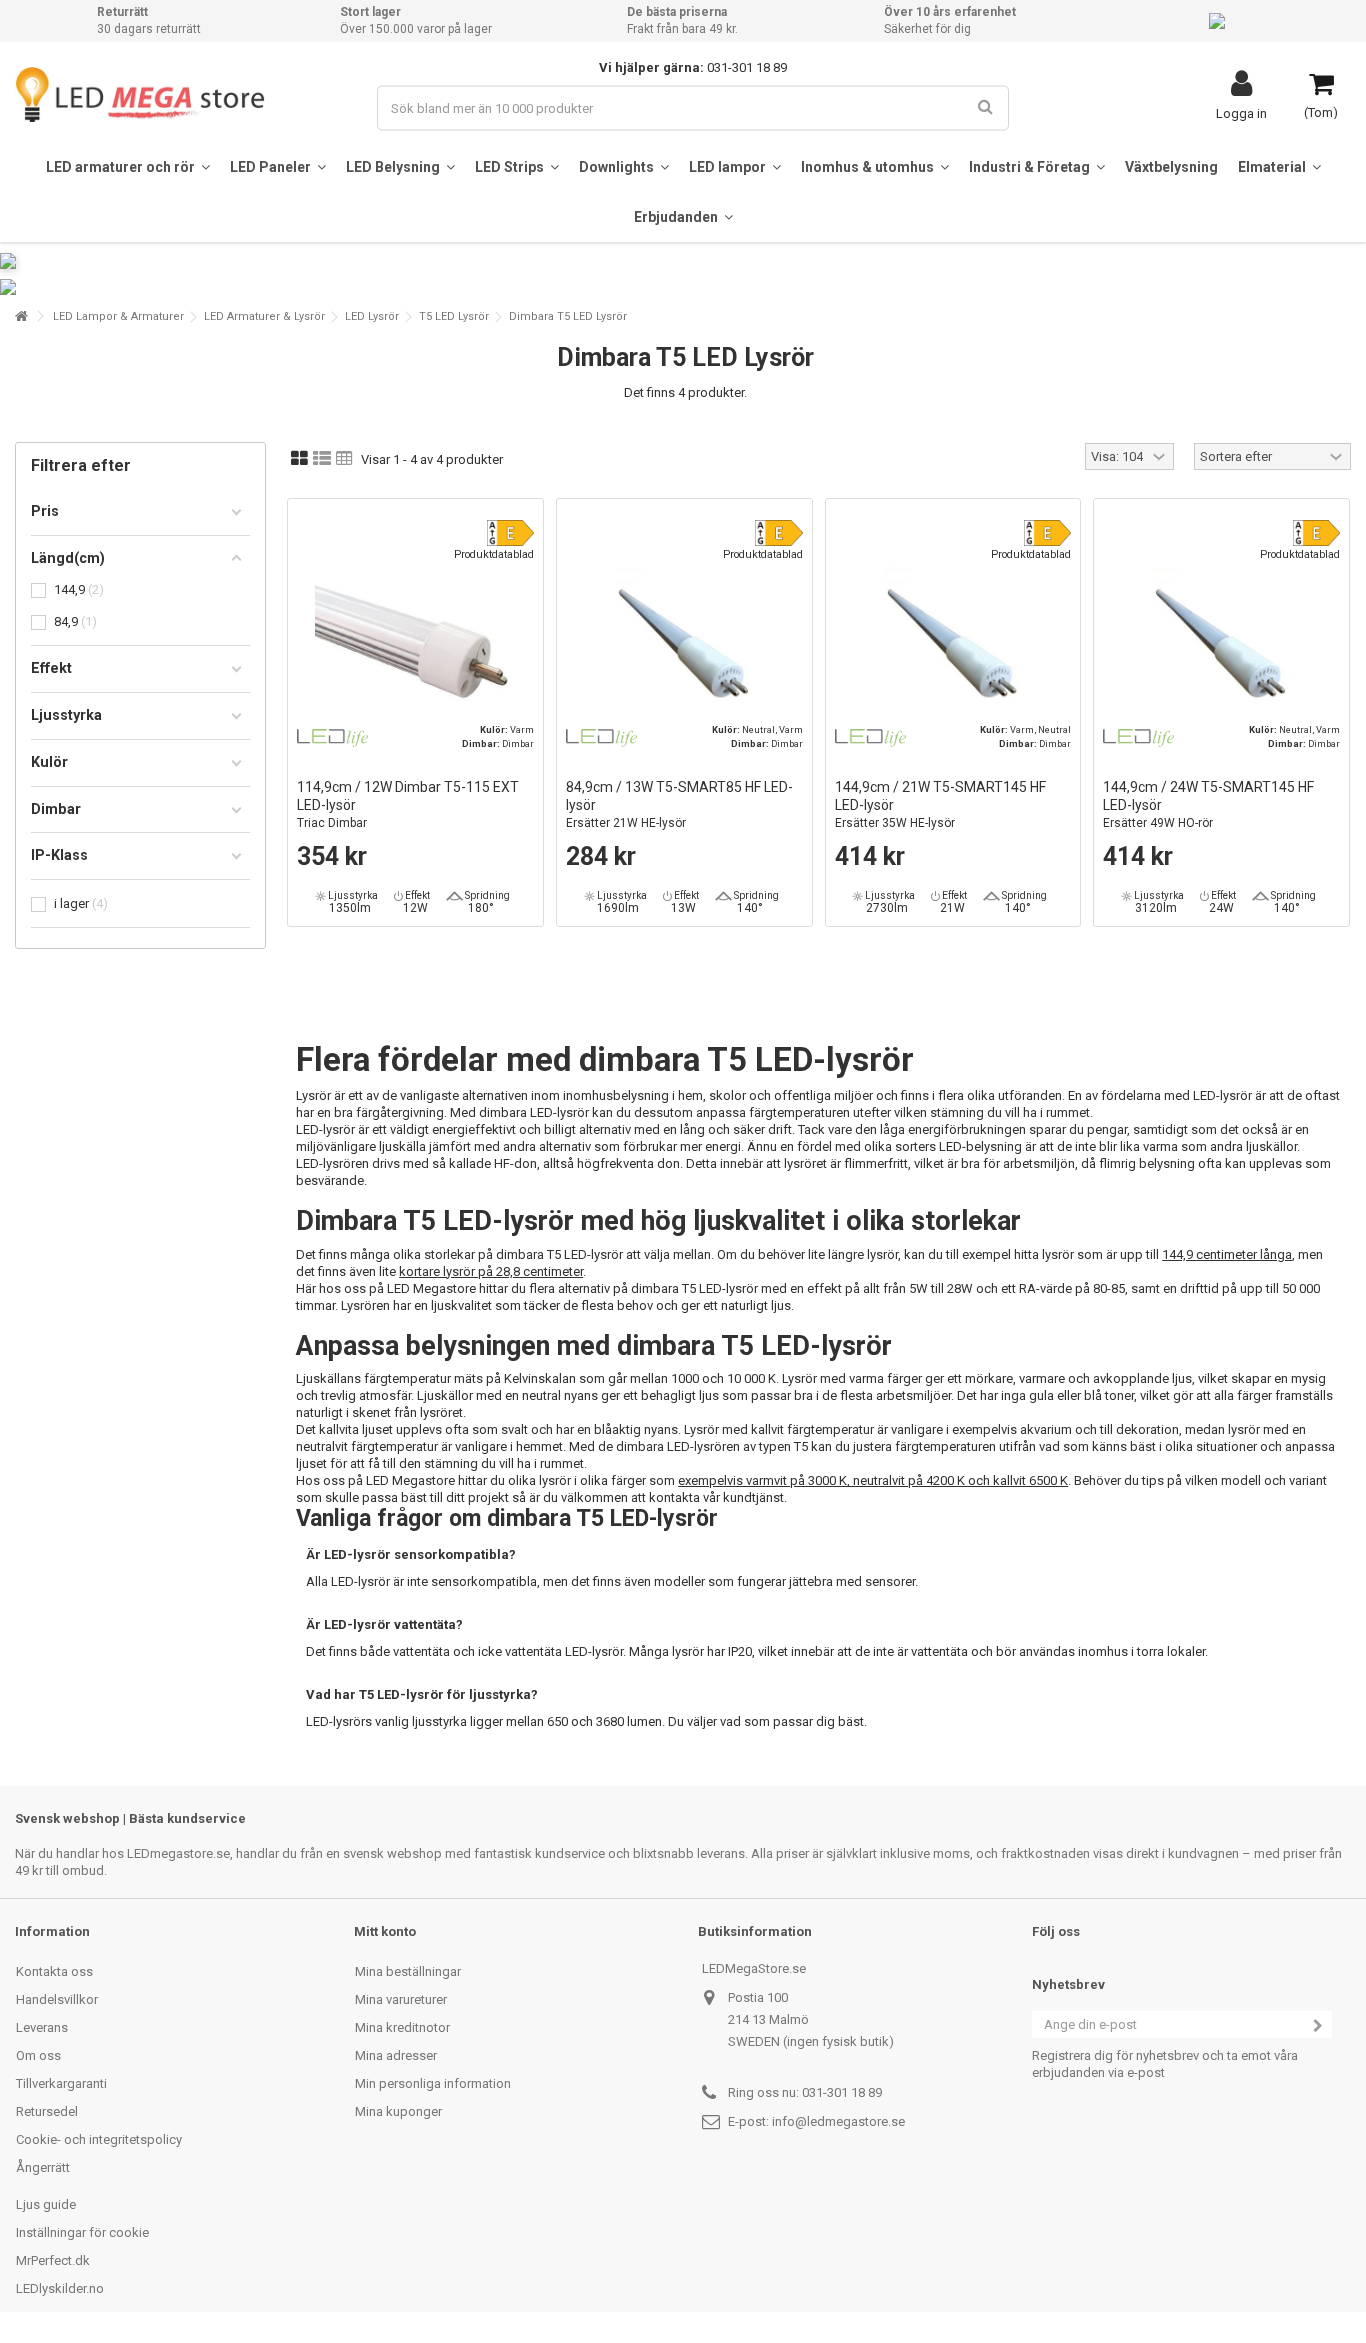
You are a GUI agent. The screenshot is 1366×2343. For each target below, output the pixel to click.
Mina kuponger (398, 2111)
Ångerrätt (43, 2167)
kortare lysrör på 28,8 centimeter (491, 1271)
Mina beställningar (408, 1971)
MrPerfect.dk (53, 2260)
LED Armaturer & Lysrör (264, 316)
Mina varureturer (401, 1999)
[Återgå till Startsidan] (21, 316)
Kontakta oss (54, 1971)
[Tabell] (344, 459)
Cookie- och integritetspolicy (99, 2139)
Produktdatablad (494, 554)
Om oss (38, 2055)
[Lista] (322, 459)
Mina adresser (396, 2055)
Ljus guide (46, 2204)
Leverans (42, 2027)
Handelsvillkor (57, 1999)
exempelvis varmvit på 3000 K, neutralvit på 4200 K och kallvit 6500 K (873, 1480)
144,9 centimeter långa (1227, 1254)
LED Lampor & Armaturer (118, 316)
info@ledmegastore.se (838, 2121)
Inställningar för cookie (82, 2232)
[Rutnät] (299, 459)
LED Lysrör (372, 316)
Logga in (1241, 113)
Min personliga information (433, 2083)
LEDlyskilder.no (60, 2288)
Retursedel (47, 2111)
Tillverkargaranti (61, 2083)
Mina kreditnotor (402, 2027)
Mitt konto (385, 1931)
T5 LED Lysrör (454, 316)
